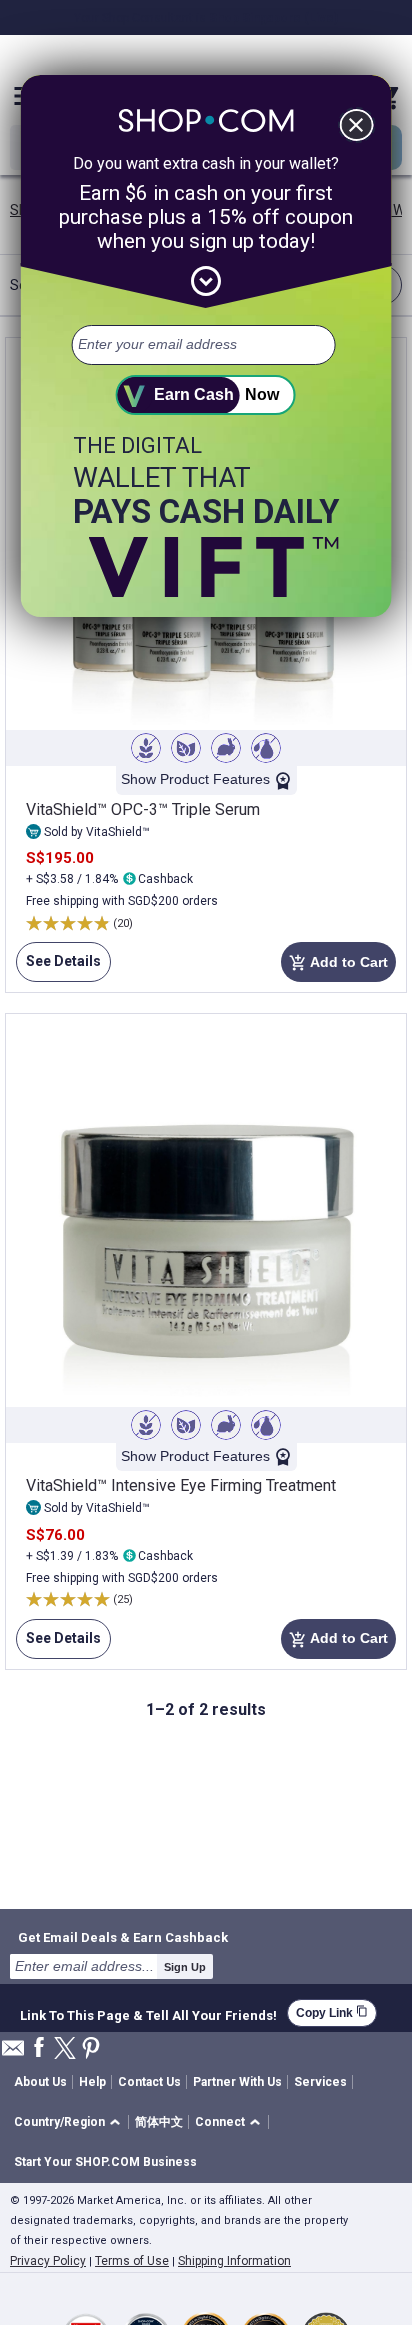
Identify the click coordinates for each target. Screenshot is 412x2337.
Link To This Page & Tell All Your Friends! (148, 2013)
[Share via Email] (13, 2053)
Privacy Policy (48, 2261)
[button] (70, 2122)
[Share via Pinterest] (91, 2049)
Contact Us (149, 2082)
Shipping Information (234, 2261)
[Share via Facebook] (39, 2048)
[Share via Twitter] (65, 2049)
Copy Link (332, 2012)
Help (92, 2082)
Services (320, 2082)
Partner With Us (237, 2082)
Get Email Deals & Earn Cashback (123, 1937)
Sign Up (185, 1967)
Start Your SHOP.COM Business (105, 2162)
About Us (40, 2082)
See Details (58, 967)
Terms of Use (132, 2261)
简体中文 (159, 2122)
